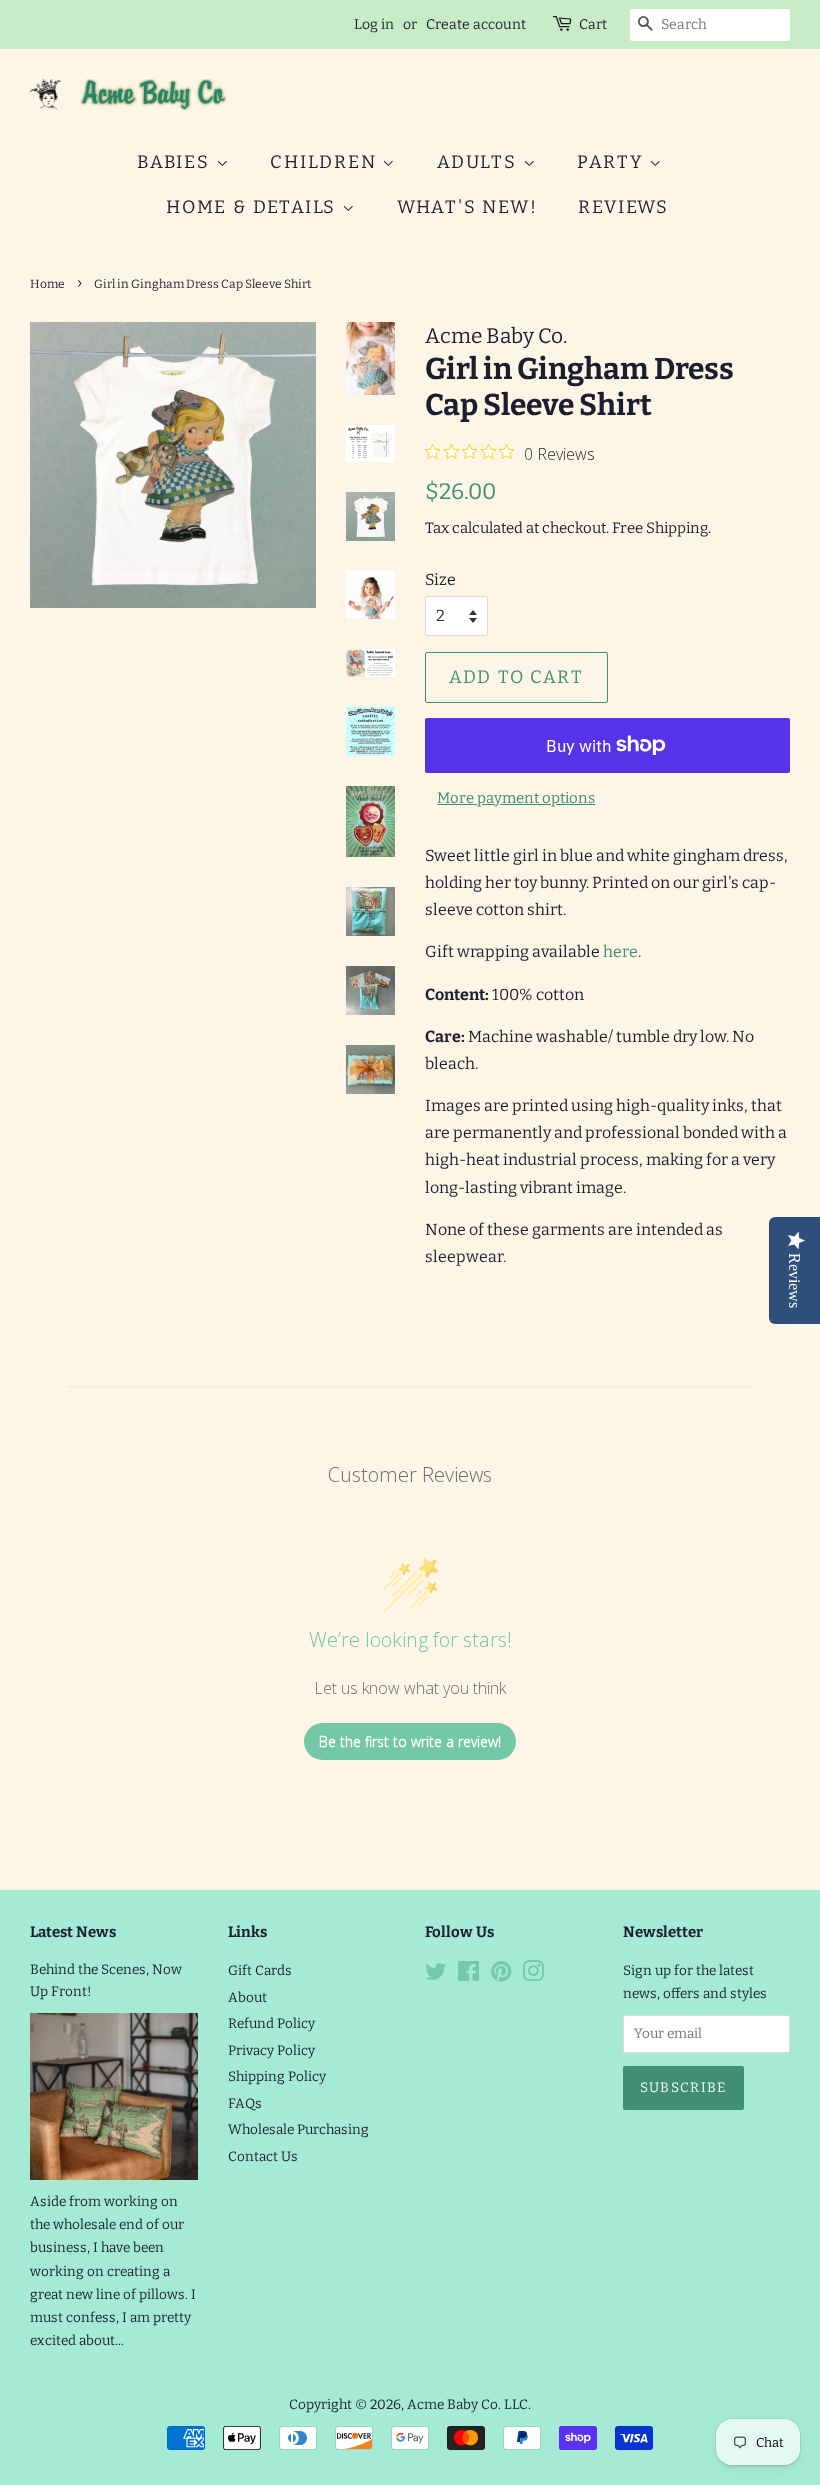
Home (47, 284)
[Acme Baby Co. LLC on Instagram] (533, 1975)
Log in (374, 24)
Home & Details (254, 207)
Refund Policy (271, 2023)
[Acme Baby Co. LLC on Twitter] (436, 1975)
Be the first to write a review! (410, 1741)
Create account (476, 24)
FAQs (245, 2103)
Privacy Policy (271, 2050)
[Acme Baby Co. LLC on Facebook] (468, 1975)
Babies (176, 162)
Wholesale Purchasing (298, 2129)
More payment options (516, 798)
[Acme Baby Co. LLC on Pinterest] (501, 1975)
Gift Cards (260, 1970)
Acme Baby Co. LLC (467, 2404)
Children (326, 162)
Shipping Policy (277, 2076)
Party (613, 162)
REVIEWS (623, 207)
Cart (593, 24)
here (620, 951)
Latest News (73, 1932)
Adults (480, 162)
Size (440, 579)
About (247, 1997)
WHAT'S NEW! (467, 207)
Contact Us (263, 2156)
